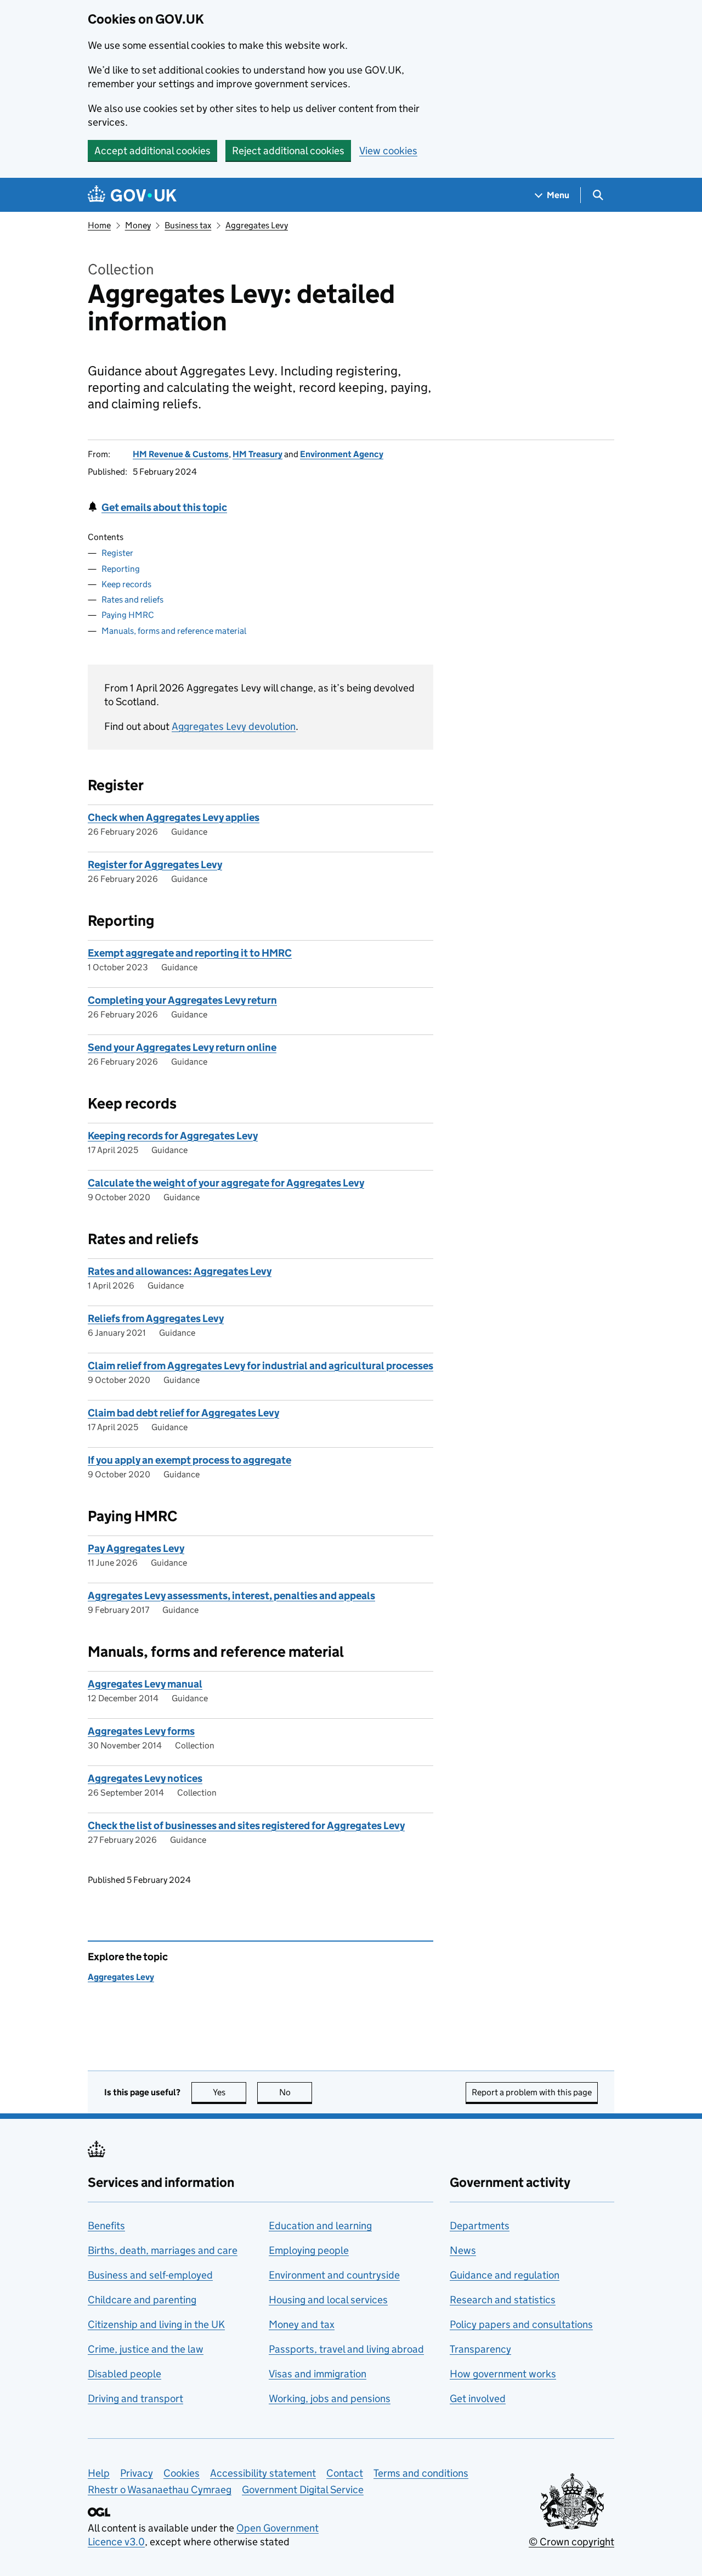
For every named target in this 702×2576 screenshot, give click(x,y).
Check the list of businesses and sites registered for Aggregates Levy (246, 1826)
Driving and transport (135, 2398)
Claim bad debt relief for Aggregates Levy (183, 1413)
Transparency (480, 2349)
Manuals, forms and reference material (174, 631)
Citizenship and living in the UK (156, 2324)
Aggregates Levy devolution (234, 726)
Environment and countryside (334, 2275)
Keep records (126, 584)
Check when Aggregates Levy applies (174, 817)
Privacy (137, 2473)
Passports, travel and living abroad (346, 2349)
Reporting (121, 569)
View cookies (388, 151)
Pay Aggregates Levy (136, 1548)
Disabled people (124, 2374)
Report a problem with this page (532, 2092)
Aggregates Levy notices (145, 1778)
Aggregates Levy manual (145, 1684)
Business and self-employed (150, 2275)
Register (117, 553)
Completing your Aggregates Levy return (182, 1000)
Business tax (188, 225)
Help (99, 2473)
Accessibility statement (263, 2473)
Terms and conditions (421, 2473)
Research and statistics (503, 2300)
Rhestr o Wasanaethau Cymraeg (160, 2490)
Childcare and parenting (142, 2300)
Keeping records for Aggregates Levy (173, 1136)
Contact (345, 2473)
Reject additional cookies (288, 151)
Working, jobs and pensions (330, 2398)
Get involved (478, 2398)
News (463, 2250)
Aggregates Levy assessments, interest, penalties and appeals (231, 1596)
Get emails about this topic (164, 507)
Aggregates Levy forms (141, 1731)
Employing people (309, 2250)
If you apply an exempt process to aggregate (189, 1460)
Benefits (106, 2226)
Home (99, 225)
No (296, 2092)
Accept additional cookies (152, 151)
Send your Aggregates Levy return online (182, 1047)
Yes (230, 2092)
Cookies (182, 2473)
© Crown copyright (571, 2542)
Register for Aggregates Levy (155, 865)
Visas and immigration (318, 2374)
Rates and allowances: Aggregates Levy (180, 1271)
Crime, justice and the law (146, 2349)
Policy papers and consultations (521, 2324)
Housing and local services (328, 2300)
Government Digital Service (303, 2490)
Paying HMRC (128, 615)
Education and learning (320, 2226)
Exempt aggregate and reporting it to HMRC (190, 953)
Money (138, 225)
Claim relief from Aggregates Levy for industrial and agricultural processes (261, 1366)
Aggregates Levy (257, 225)
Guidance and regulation (505, 2275)
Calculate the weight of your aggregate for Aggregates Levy (226, 1183)
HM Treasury (257, 454)
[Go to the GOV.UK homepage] (132, 195)
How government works (503, 2374)
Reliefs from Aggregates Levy (156, 1318)
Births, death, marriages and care (163, 2250)
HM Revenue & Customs (181, 454)
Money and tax (302, 2324)
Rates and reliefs (132, 600)
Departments (480, 2226)
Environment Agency (342, 454)
